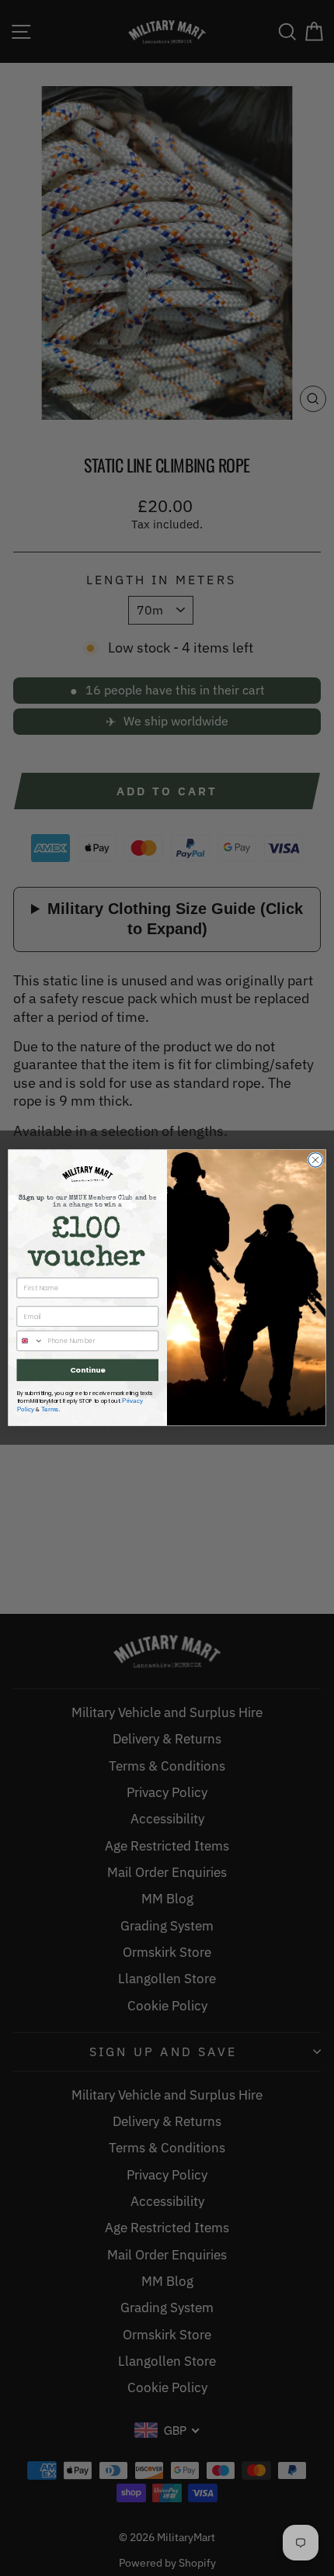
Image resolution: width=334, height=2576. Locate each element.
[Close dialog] (315, 1160)
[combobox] (30, 1341)
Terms (50, 1409)
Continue (88, 1370)
